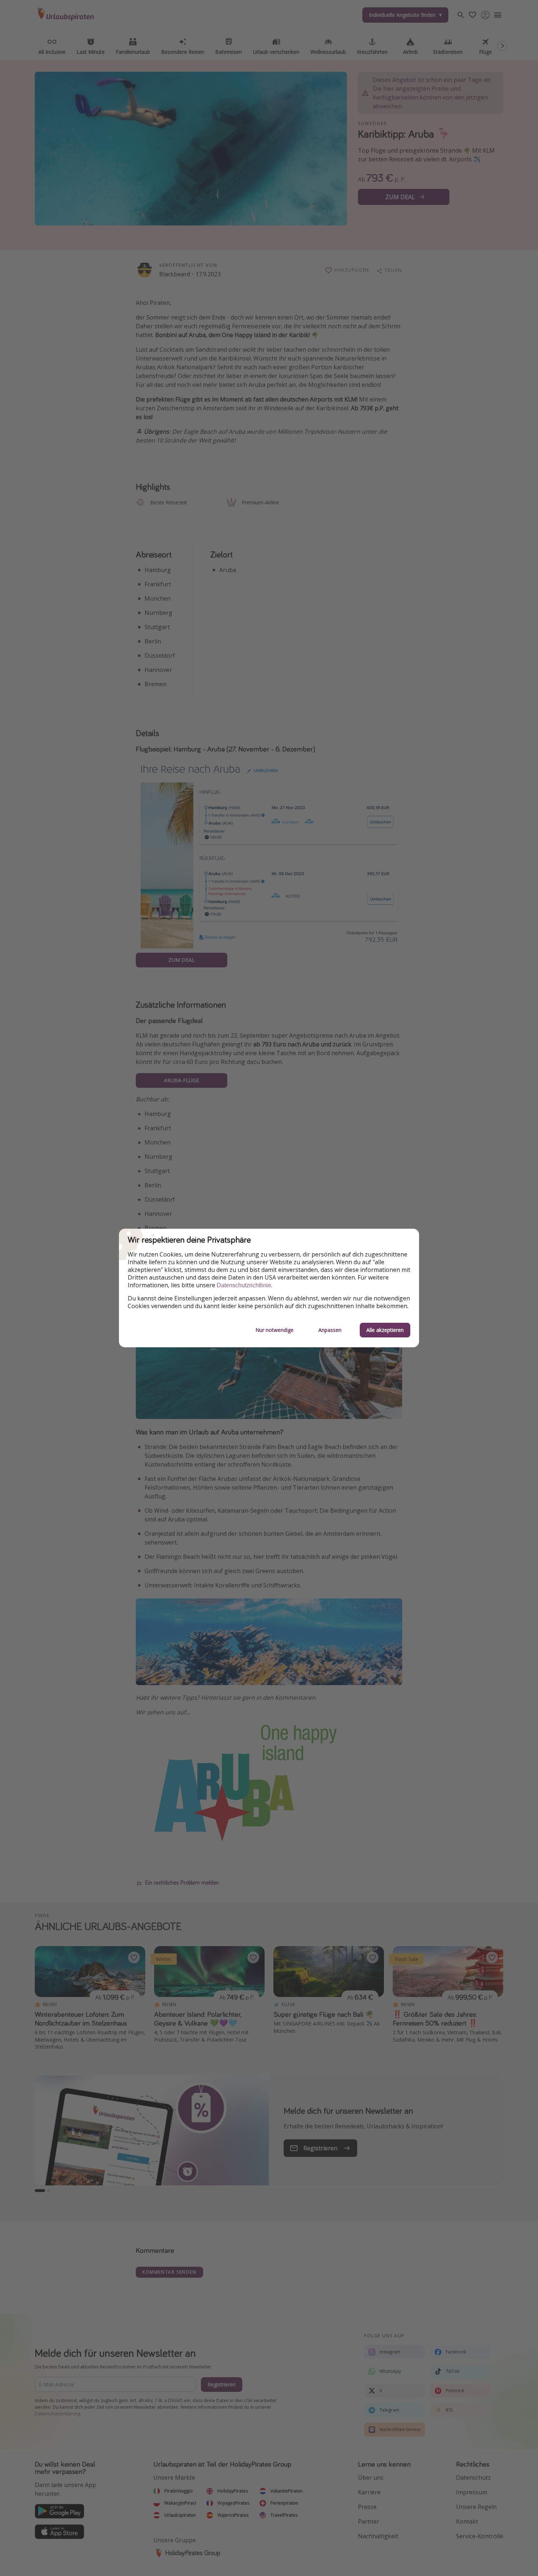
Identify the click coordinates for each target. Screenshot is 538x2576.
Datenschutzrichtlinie (244, 1285)
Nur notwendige (274, 1330)
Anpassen (330, 1330)
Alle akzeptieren (385, 1330)
